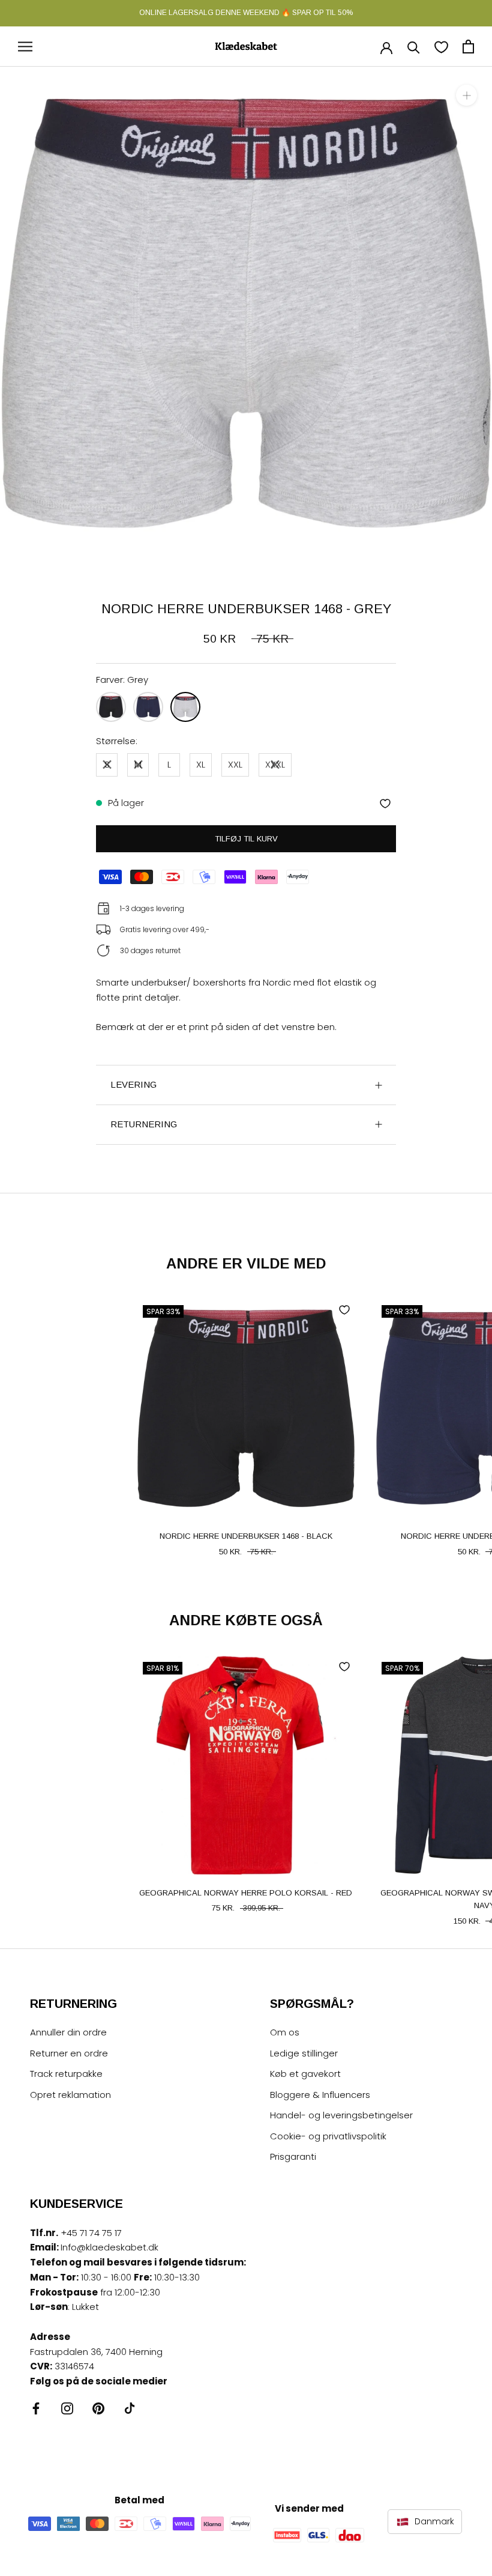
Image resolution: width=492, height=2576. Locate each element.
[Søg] (414, 47)
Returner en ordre (69, 2053)
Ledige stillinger (304, 2053)
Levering (133, 1084)
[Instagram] (67, 2408)
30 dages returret (150, 950)
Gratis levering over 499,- (165, 929)
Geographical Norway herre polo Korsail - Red (246, 1893)
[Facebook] (36, 2408)
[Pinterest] (98, 2408)
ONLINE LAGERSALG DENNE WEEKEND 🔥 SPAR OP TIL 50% (246, 13)
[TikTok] (130, 2408)
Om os (285, 2032)
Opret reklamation (70, 2095)
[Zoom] (466, 95)
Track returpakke (66, 2074)
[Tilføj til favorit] (385, 804)
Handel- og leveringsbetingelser (341, 2115)
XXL (235, 764)
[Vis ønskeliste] (441, 47)
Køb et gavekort (305, 2074)
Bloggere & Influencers (320, 2095)
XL (201, 764)
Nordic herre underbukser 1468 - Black (246, 1536)
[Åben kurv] (468, 47)
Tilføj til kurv (246, 839)
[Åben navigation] (25, 47)
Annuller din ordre (68, 2032)
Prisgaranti (293, 2156)
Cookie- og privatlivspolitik (328, 2136)
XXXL (275, 764)
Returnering (144, 1124)
